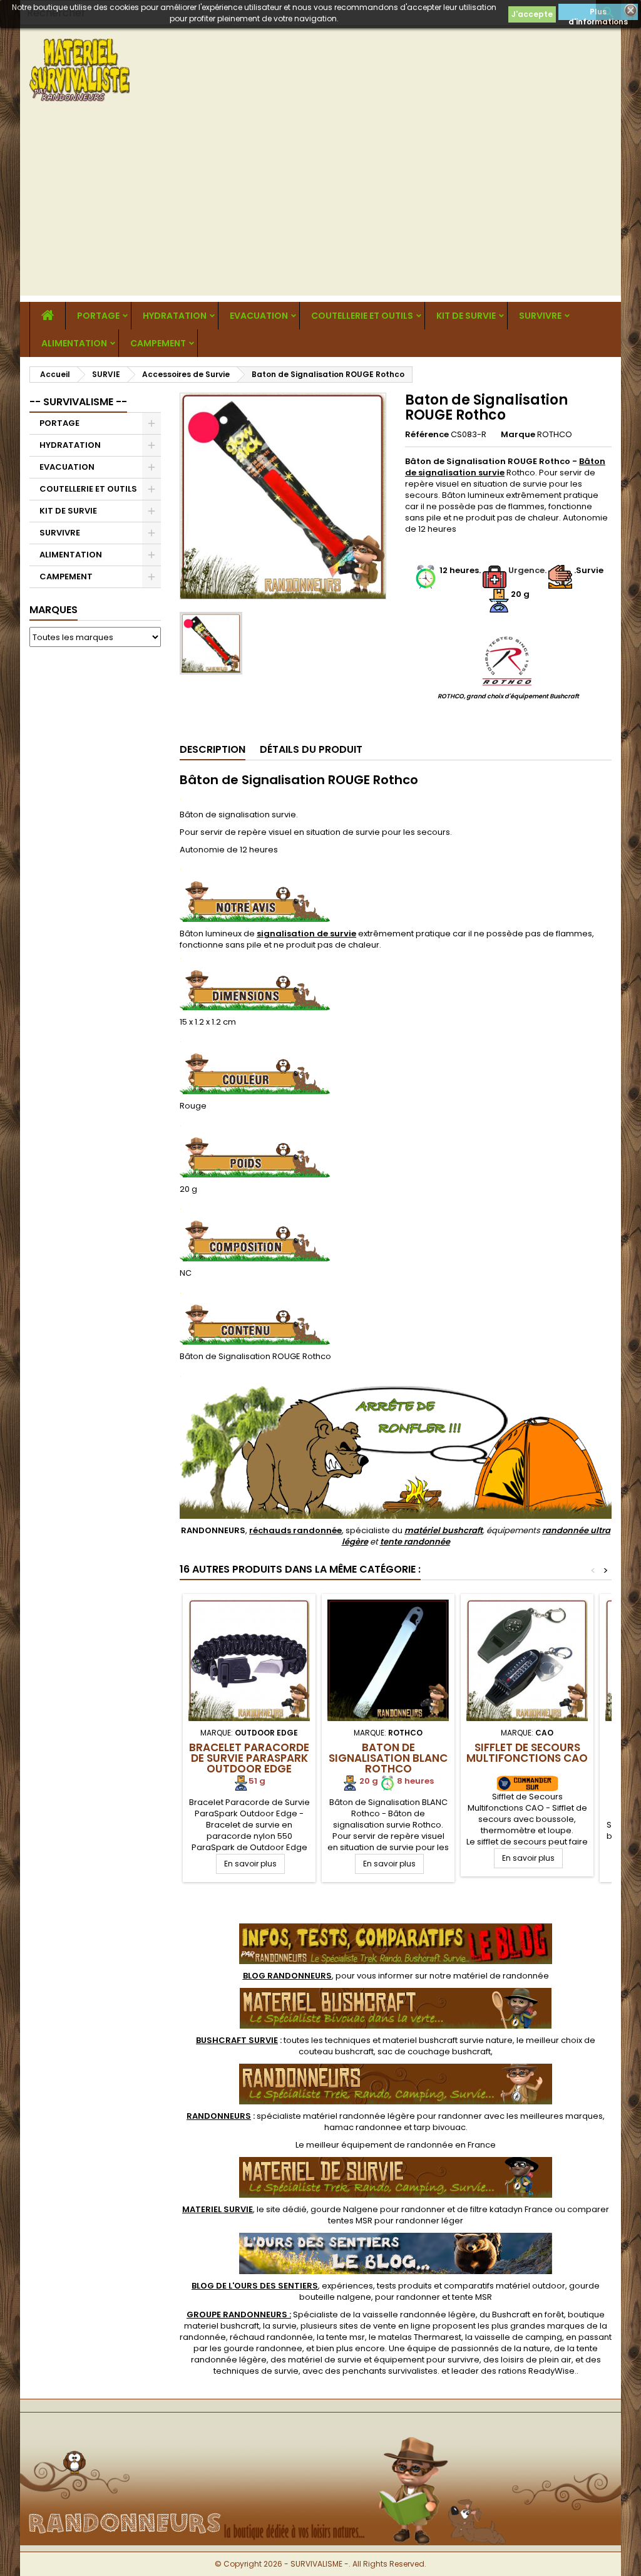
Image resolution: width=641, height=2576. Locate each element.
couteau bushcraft (336, 2051)
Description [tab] (213, 749)
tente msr (346, 2337)
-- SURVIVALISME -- (78, 402)
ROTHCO (555, 434)
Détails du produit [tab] (311, 749)
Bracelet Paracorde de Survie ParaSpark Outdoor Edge (249, 1758)
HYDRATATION (175, 316)
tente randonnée (415, 1542)
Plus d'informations (598, 13)
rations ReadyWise (536, 2371)
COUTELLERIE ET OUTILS (362, 316)
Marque (518, 435)
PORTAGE (98, 316)
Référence (427, 435)
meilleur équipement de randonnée (380, 2145)
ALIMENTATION (74, 343)
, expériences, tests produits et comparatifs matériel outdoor (378, 2286)
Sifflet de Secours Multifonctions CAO (527, 1753)
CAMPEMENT (158, 343)
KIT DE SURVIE (466, 316)
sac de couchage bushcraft (434, 2051)
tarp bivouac (440, 2127)
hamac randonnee (363, 2127)
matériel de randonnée (501, 1976)
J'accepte (532, 14)
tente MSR (472, 2297)
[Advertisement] (320, 208)
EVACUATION (259, 316)
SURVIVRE (540, 316)
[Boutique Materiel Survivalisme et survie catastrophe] (320, 2433)
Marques (54, 610)
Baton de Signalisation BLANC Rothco (388, 1758)
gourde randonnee (263, 2348)
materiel (448, 2040)
